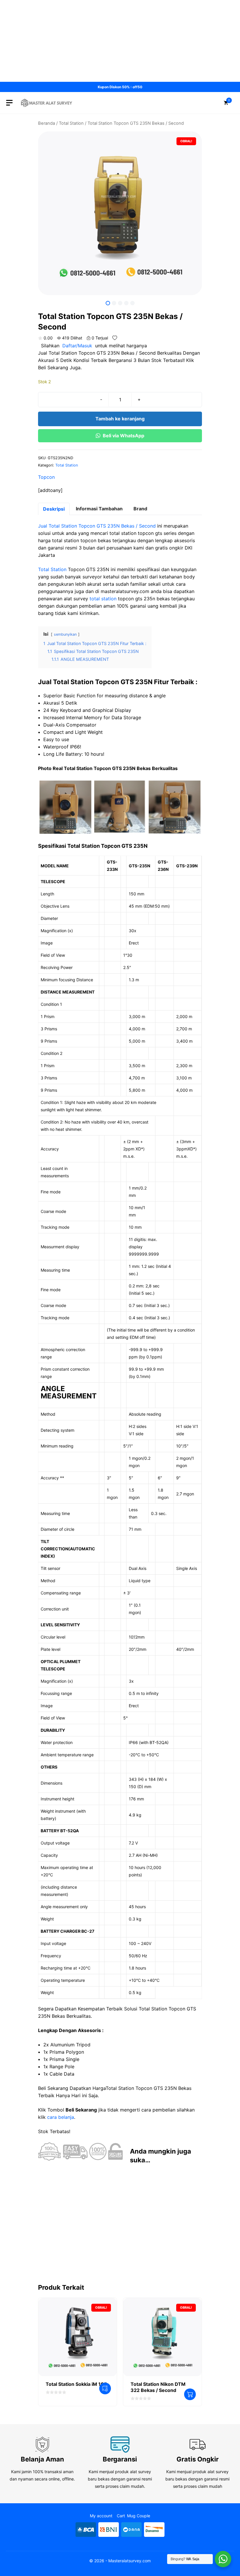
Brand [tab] (140, 509)
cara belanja (61, 2117)
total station (103, 599)
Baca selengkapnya (105, 2388)
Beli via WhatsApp (124, 436)
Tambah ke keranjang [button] (190, 2394)
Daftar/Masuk (77, 346)
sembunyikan (65, 634)
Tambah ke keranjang (120, 419)
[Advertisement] (120, 41)
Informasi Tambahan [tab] (99, 509)
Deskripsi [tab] (54, 509)
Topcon (46, 477)
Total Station (71, 123)
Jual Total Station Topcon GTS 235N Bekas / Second (97, 526)
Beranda (47, 123)
